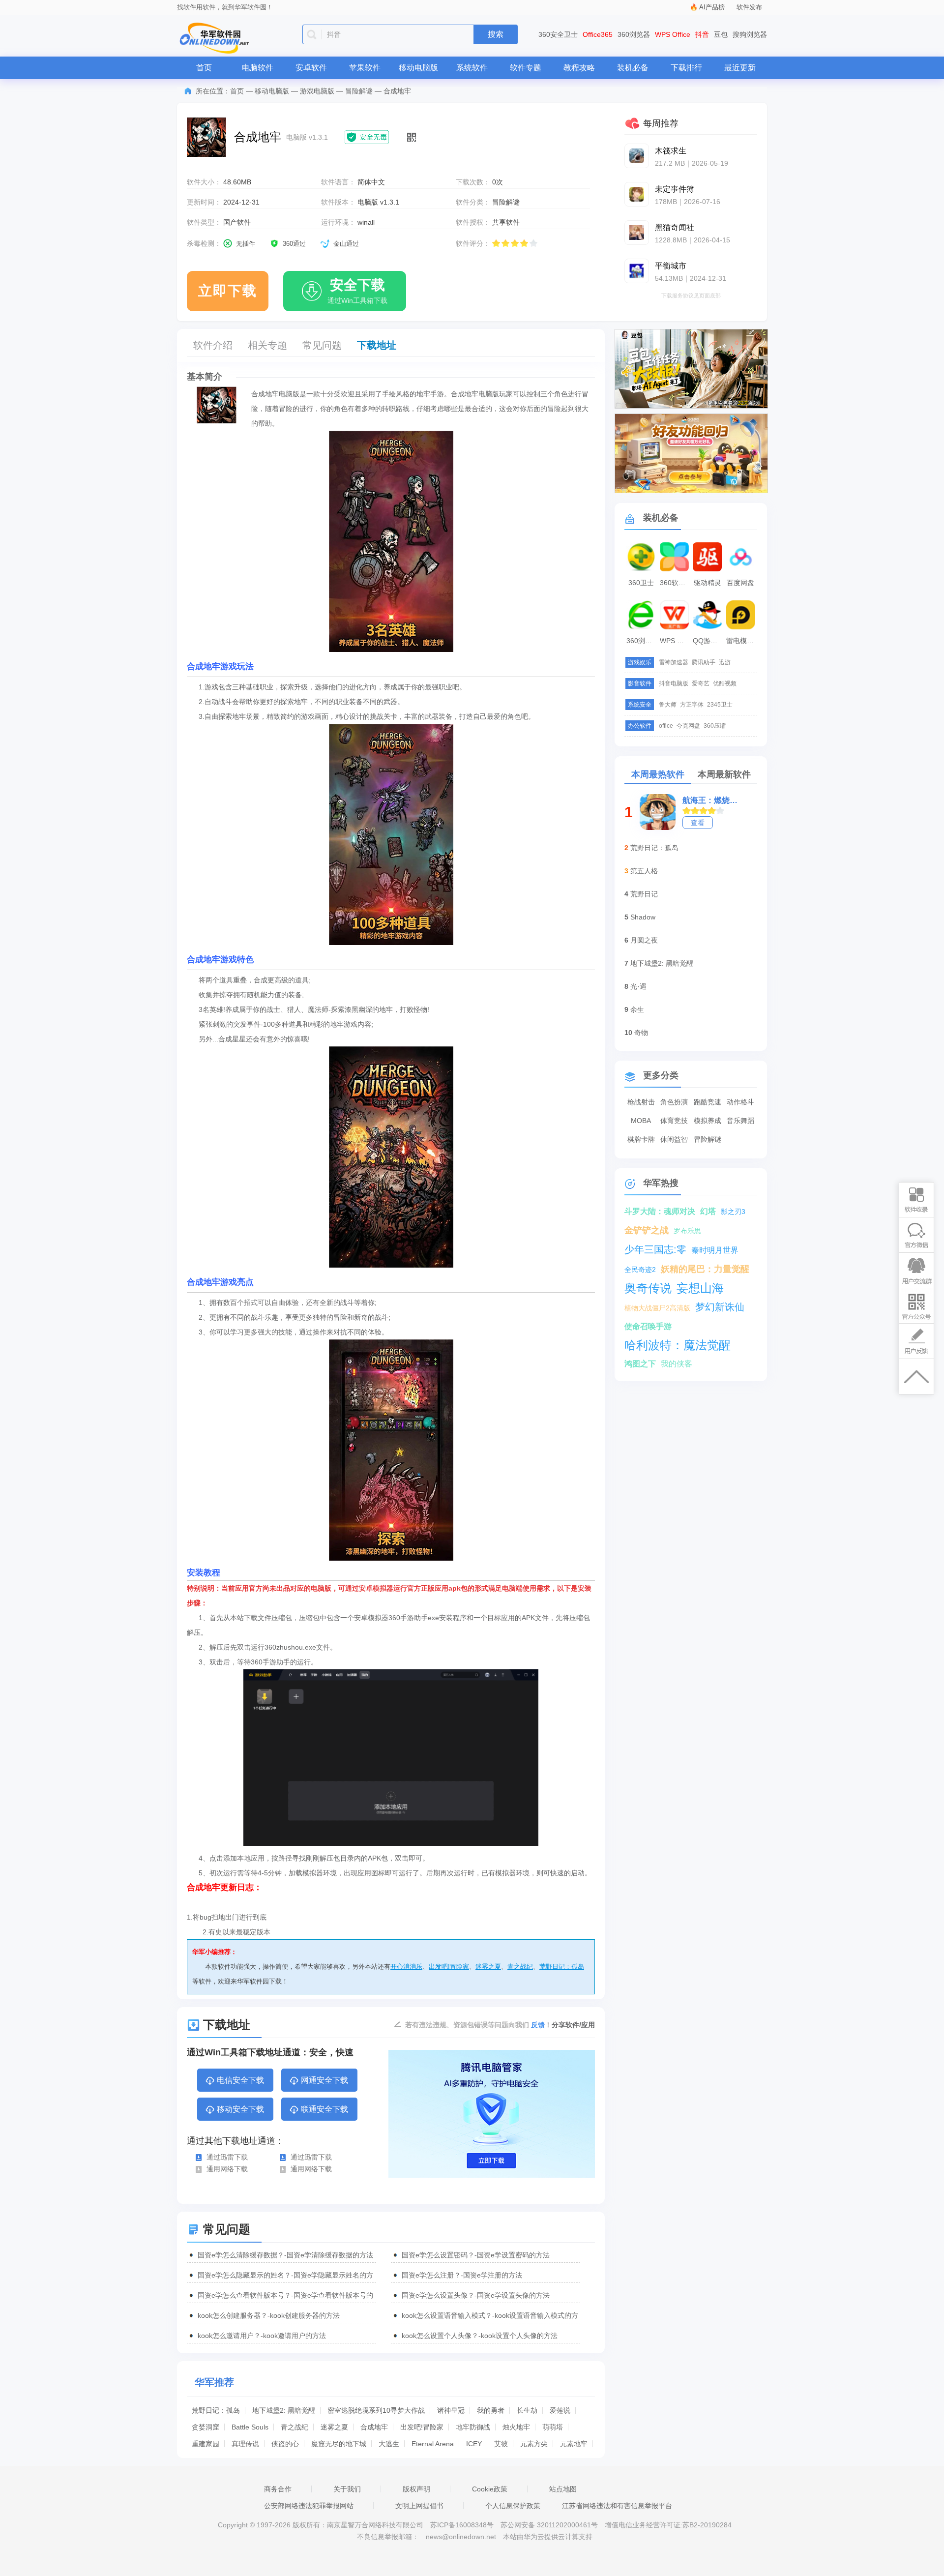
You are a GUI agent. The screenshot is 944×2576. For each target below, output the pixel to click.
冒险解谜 (359, 91)
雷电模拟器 (742, 641)
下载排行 (686, 68)
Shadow (643, 917)
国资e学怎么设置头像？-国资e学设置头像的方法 (476, 2295)
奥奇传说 (648, 1288)
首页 (204, 68)
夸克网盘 (688, 726)
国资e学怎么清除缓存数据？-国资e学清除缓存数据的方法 (285, 2255)
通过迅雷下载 (227, 2157)
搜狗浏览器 (750, 34)
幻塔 (708, 1211)
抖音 (702, 34)
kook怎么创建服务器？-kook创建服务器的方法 (269, 2315)
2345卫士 (720, 705)
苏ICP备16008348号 (462, 2525)
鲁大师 (668, 705)
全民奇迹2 (640, 1270)
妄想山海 (700, 1288)
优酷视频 (725, 683)
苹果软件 (365, 68)
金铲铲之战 (647, 1230)
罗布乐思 (687, 1231)
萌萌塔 (553, 2427)
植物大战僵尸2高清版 (657, 1308)
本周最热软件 (658, 774)
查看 (698, 823)
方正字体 (692, 705)
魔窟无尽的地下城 (339, 2444)
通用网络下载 (227, 2169)
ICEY (474, 2444)
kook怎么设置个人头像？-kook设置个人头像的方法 (480, 2336)
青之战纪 (520, 1967)
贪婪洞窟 (206, 2427)
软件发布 (749, 7)
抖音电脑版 (674, 683)
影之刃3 (733, 1212)
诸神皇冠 (451, 2410)
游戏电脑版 (317, 91)
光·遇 (638, 986)
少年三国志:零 (655, 1249)
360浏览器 (634, 34)
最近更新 (740, 68)
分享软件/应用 (573, 2025)
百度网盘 (740, 583)
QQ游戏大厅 (708, 641)
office (666, 726)
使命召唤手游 (648, 1326)
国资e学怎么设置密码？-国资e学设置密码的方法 (476, 2255)
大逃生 (389, 2444)
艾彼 (501, 2444)
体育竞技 (674, 1121)
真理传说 (245, 2444)
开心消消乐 (406, 1967)
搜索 (496, 34)
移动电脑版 (418, 68)
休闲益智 (674, 1139)
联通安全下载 (324, 2109)
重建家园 (206, 2444)
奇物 (641, 1033)
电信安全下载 (240, 2080)
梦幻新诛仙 (720, 1307)
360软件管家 (676, 583)
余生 (637, 1009)
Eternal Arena (433, 2444)
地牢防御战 (473, 2427)
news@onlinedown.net (461, 2537)
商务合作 (278, 2489)
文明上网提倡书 (419, 2506)
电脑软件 (258, 68)
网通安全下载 (324, 2080)
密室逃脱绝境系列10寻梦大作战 (376, 2410)
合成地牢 (374, 2427)
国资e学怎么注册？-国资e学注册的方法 (462, 2275)
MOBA (641, 1121)
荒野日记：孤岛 (562, 1967)
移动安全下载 (240, 2109)
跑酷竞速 (708, 1102)
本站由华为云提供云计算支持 (548, 2537)
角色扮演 (674, 1102)
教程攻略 (579, 68)
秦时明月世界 (715, 1250)
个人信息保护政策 (513, 2506)
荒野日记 (644, 894)
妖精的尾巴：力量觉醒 (705, 1269)
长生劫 (527, 2410)
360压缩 (715, 726)
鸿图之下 (640, 1364)
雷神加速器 (674, 662)
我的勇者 (491, 2410)
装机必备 (633, 68)
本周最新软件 (724, 774)
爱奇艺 (701, 683)
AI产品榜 (712, 7)
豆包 (721, 34)
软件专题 (526, 68)
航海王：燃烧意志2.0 (713, 800)
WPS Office (673, 34)
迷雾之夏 (488, 1967)
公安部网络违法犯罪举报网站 (309, 2506)
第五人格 (644, 871)
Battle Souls (250, 2427)
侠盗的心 (285, 2444)
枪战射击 (641, 1102)
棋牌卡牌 (641, 1139)
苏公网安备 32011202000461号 (550, 2525)
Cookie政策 (490, 2489)
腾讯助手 (704, 662)
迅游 (725, 662)
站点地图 (563, 2489)
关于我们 (347, 2489)
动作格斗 (740, 1102)
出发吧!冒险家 (449, 1967)
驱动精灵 (708, 583)
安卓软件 (311, 68)
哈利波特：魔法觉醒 (678, 1345)
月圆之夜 (644, 940)
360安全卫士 (558, 34)
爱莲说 (560, 2410)
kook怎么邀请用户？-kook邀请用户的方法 (262, 2336)
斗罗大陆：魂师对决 (660, 1211)
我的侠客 (677, 1364)
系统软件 (472, 68)
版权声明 (416, 2489)
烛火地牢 (516, 2427)
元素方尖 (534, 2444)
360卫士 (641, 583)
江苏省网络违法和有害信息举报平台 (617, 2506)
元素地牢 (574, 2444)
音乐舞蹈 (740, 1121)
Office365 (598, 34)
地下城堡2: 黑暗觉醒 (284, 2410)
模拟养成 (708, 1121)
